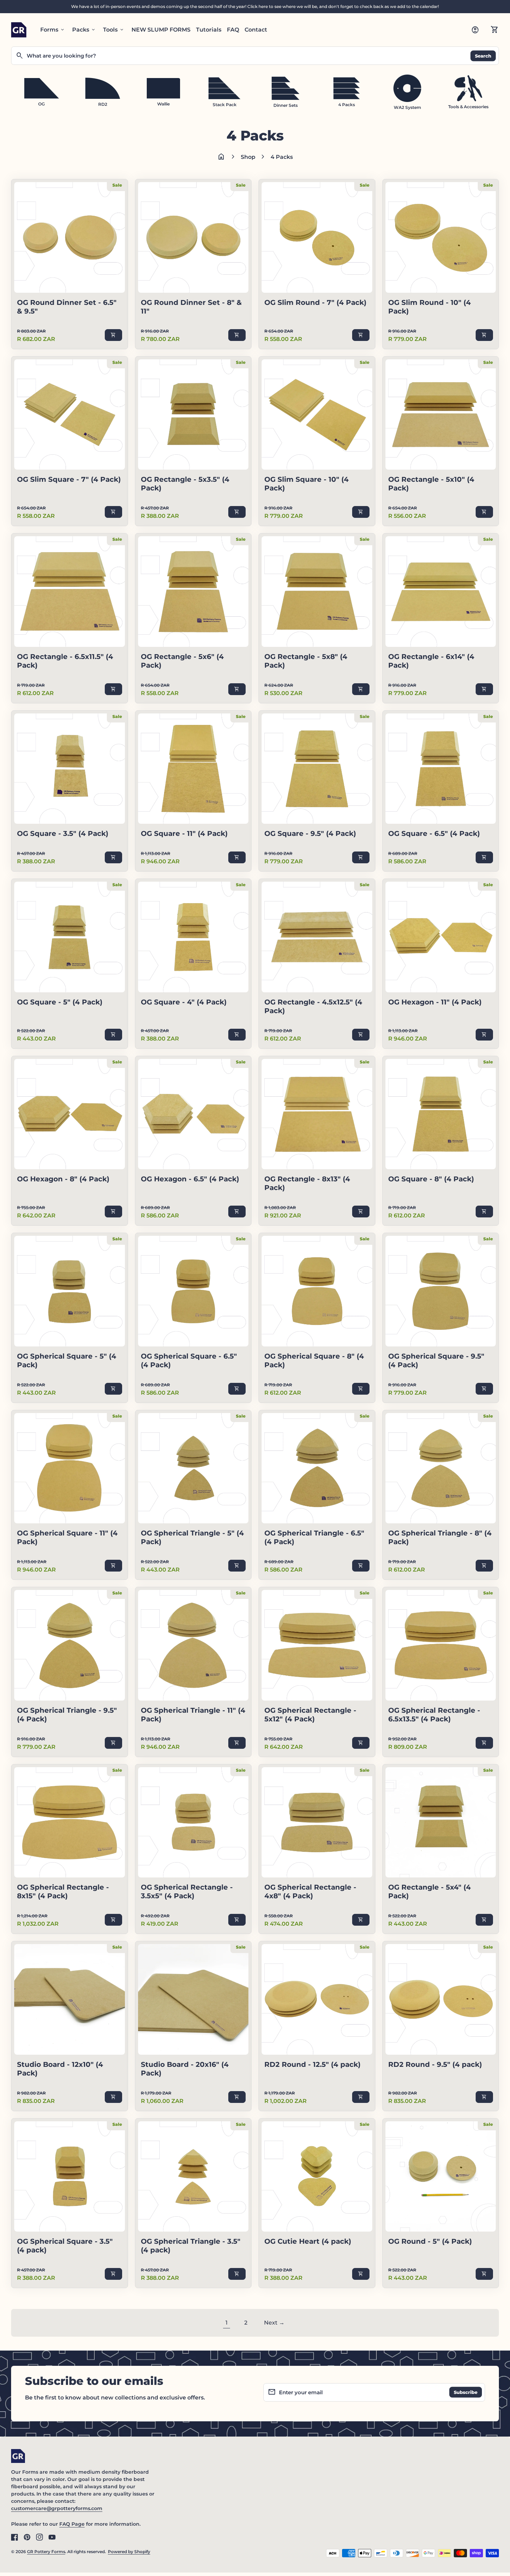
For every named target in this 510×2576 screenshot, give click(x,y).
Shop (248, 157)
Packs (84, 30)
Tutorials (209, 30)
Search (483, 55)
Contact (256, 30)
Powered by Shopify (129, 2552)
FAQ (233, 30)
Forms (53, 30)
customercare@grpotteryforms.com (57, 2508)
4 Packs (282, 157)
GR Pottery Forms (46, 2552)
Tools (114, 30)
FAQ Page (72, 2524)
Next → (274, 2323)
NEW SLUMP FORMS (161, 30)
